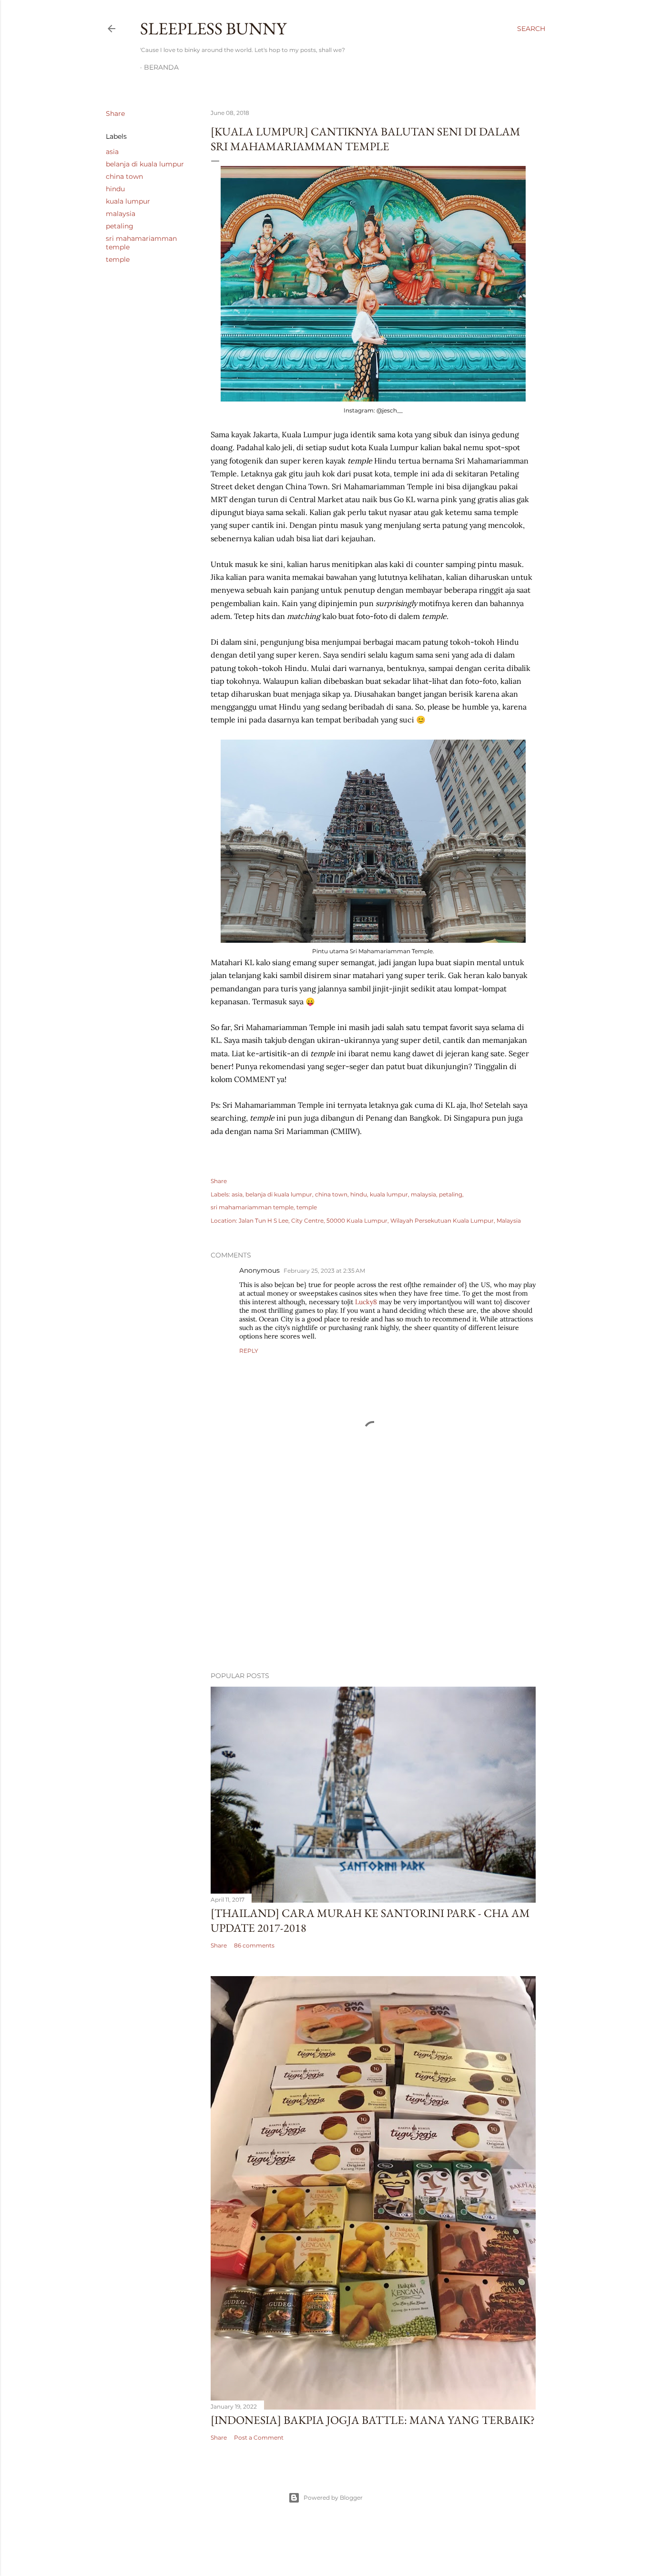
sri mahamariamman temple (252, 1207)
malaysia (121, 214)
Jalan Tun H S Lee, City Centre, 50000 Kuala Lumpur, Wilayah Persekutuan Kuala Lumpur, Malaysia (380, 1221)
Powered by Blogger (333, 2498)
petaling (120, 226)
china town (124, 176)
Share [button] (115, 113)
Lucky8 (366, 1302)
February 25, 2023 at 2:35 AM (324, 1271)
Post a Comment (259, 2437)
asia (112, 152)
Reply (249, 1351)
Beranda (161, 67)
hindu (115, 189)
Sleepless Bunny (213, 28)
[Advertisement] (373, 1581)
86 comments (254, 1945)
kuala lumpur (128, 201)
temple (118, 259)
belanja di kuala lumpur (145, 164)
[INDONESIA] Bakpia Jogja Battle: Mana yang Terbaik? (373, 2420)
